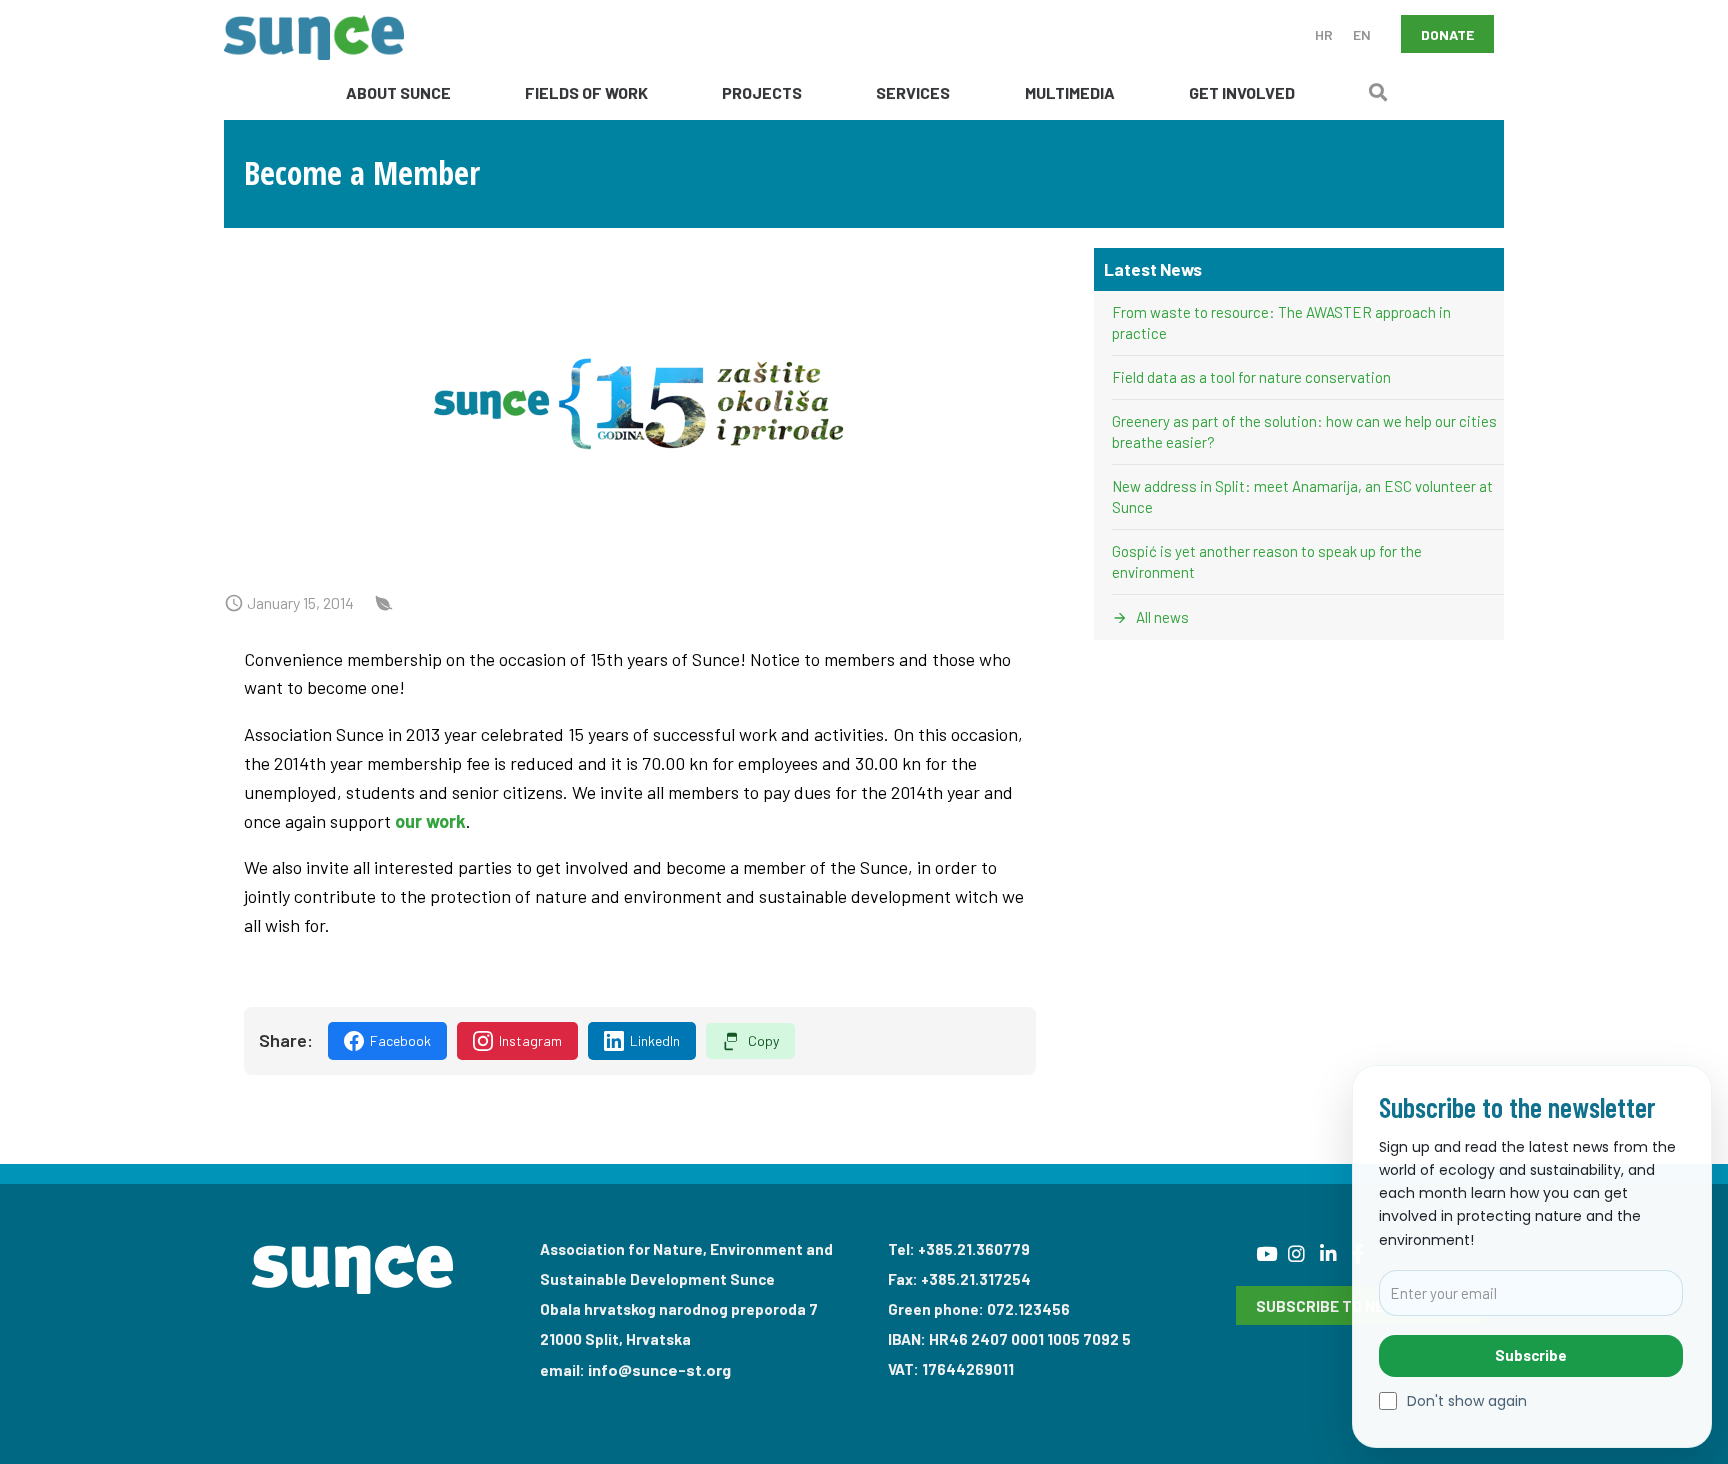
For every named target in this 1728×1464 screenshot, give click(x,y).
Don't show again (1467, 1401)
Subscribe (1531, 1355)
